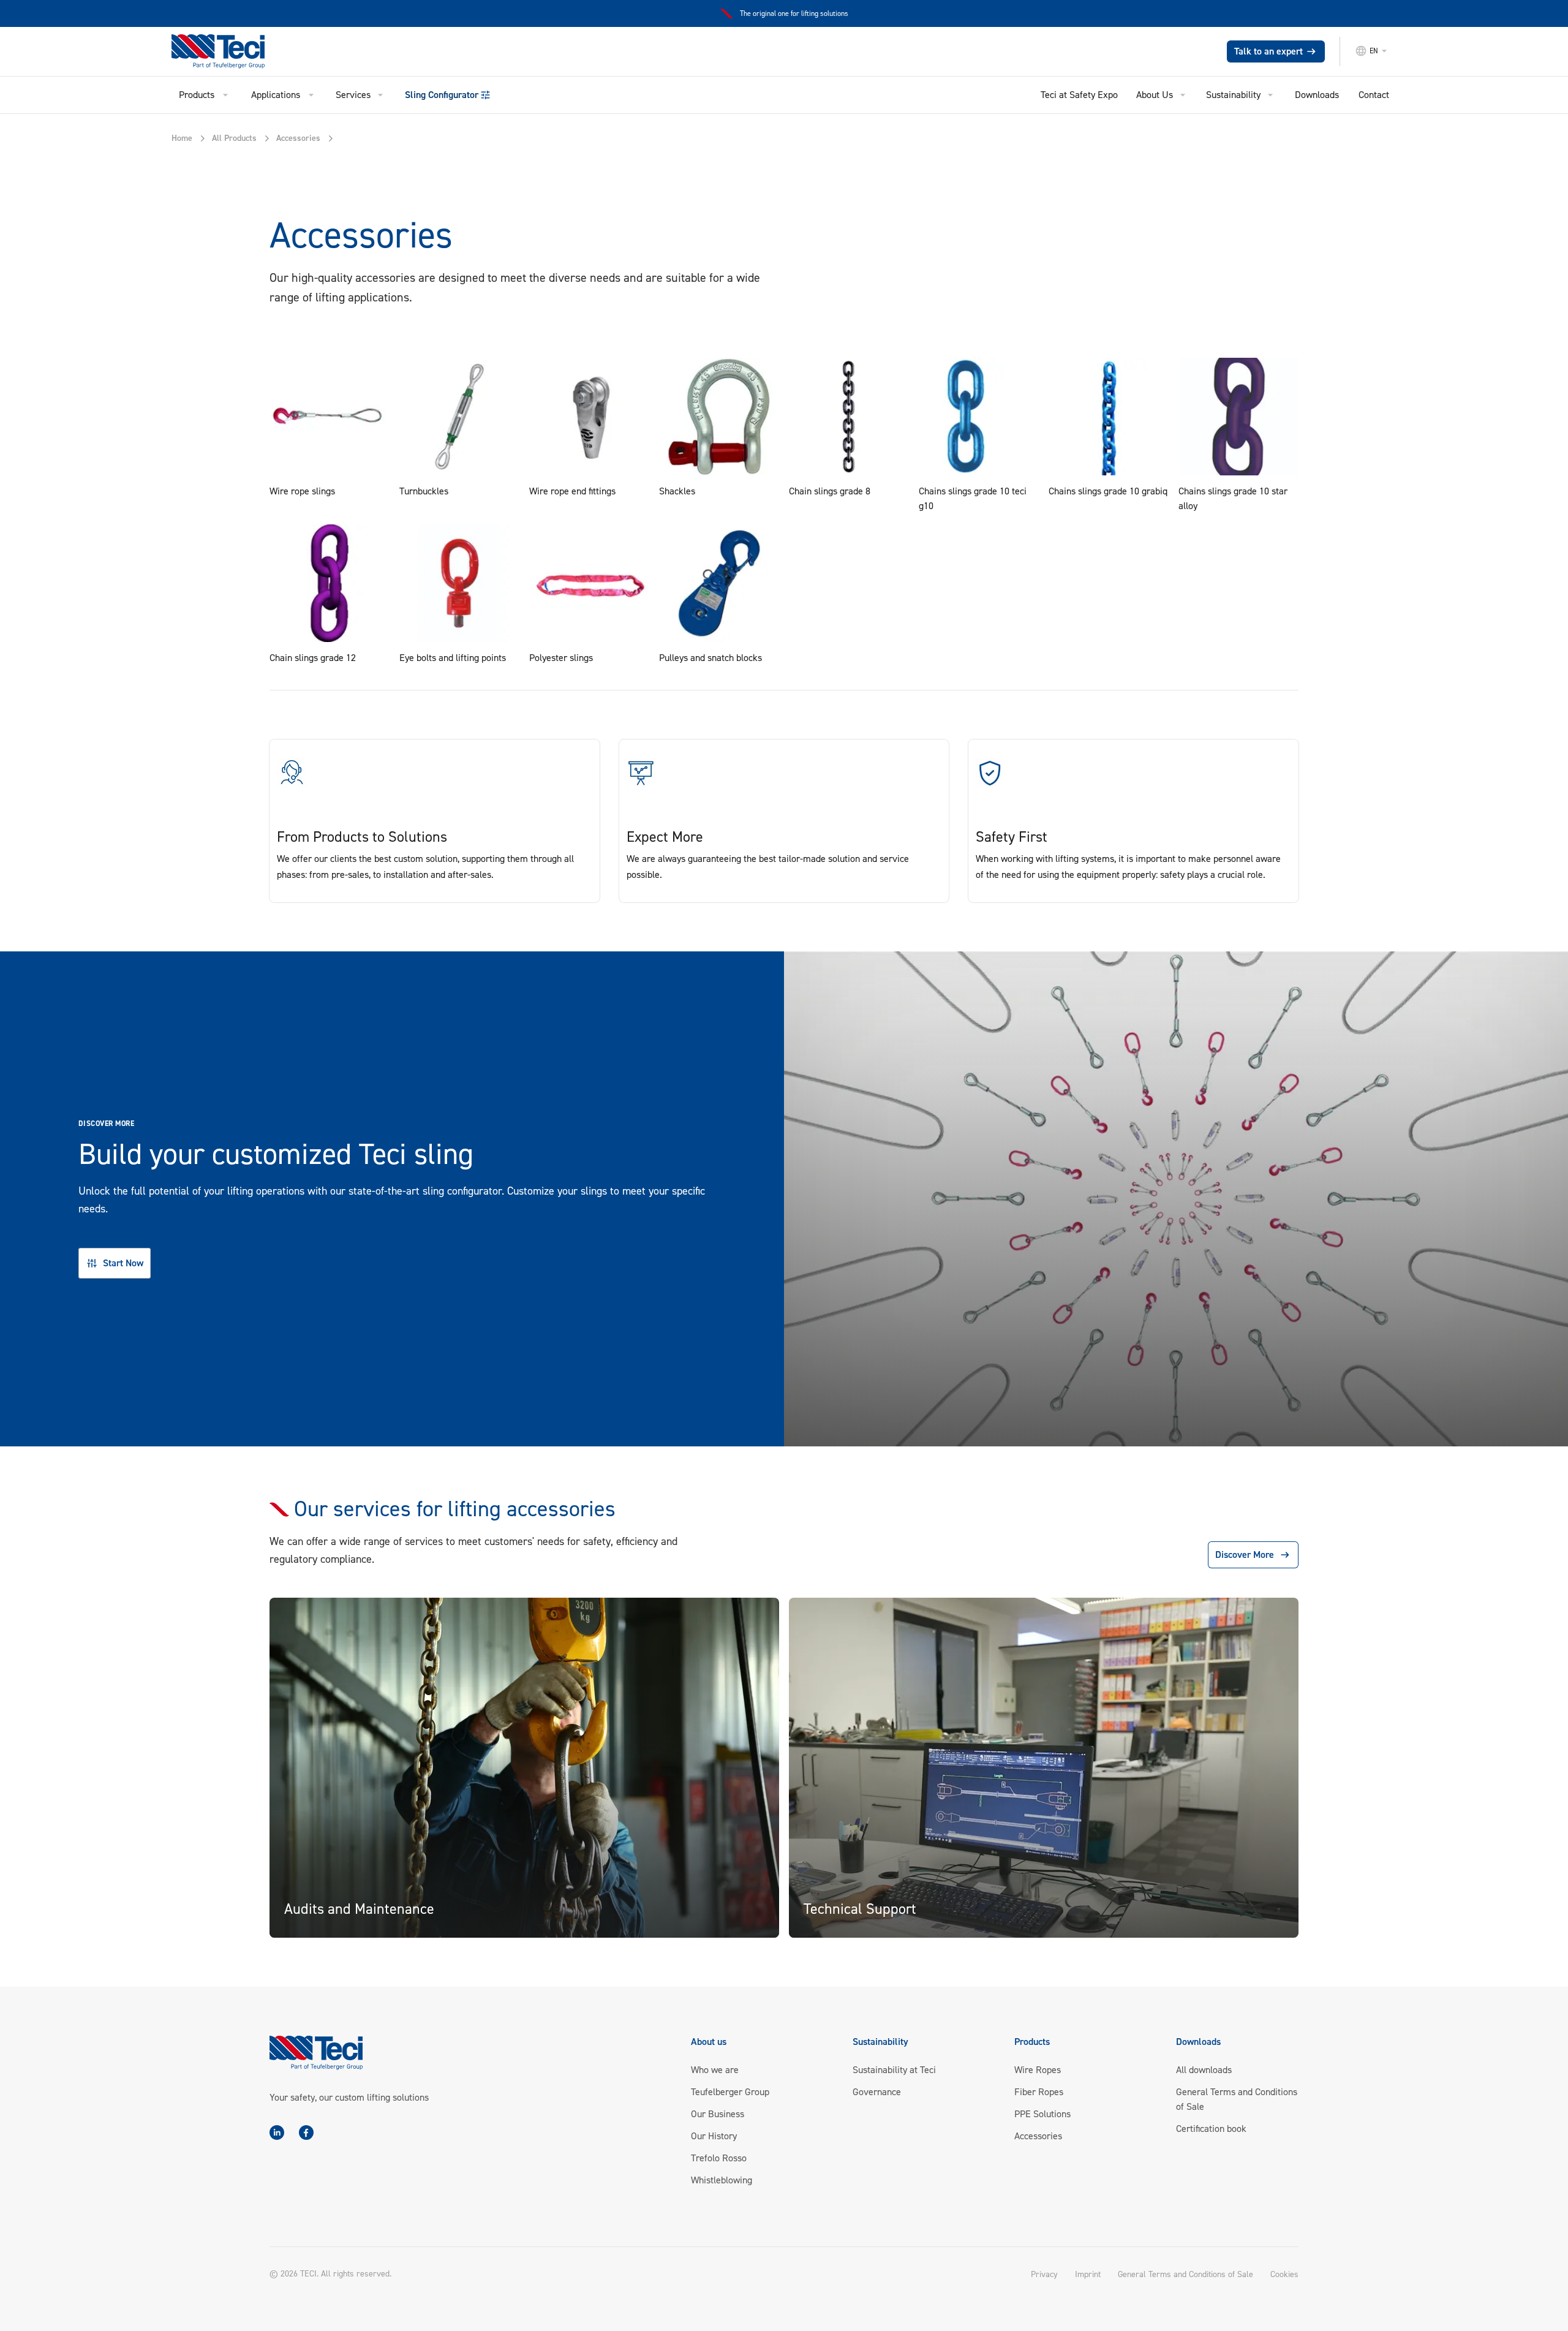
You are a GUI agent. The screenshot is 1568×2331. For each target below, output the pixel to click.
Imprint (1088, 2274)
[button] (1376, 51)
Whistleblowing (722, 2180)
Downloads (1317, 95)
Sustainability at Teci (894, 2070)
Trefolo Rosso (719, 2158)
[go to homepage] (230, 51)
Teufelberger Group (730, 2092)
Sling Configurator (442, 95)
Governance (877, 2092)
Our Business (718, 2114)
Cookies (1284, 2275)
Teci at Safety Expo (1079, 95)
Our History (714, 2136)
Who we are (715, 2070)
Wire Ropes (1038, 2070)
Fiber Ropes (1039, 2092)
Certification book (1211, 2129)
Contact (1374, 95)
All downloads (1204, 2070)
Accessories (1038, 2136)
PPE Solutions (1042, 2114)
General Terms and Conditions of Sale (1185, 2274)
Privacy (1044, 2274)
